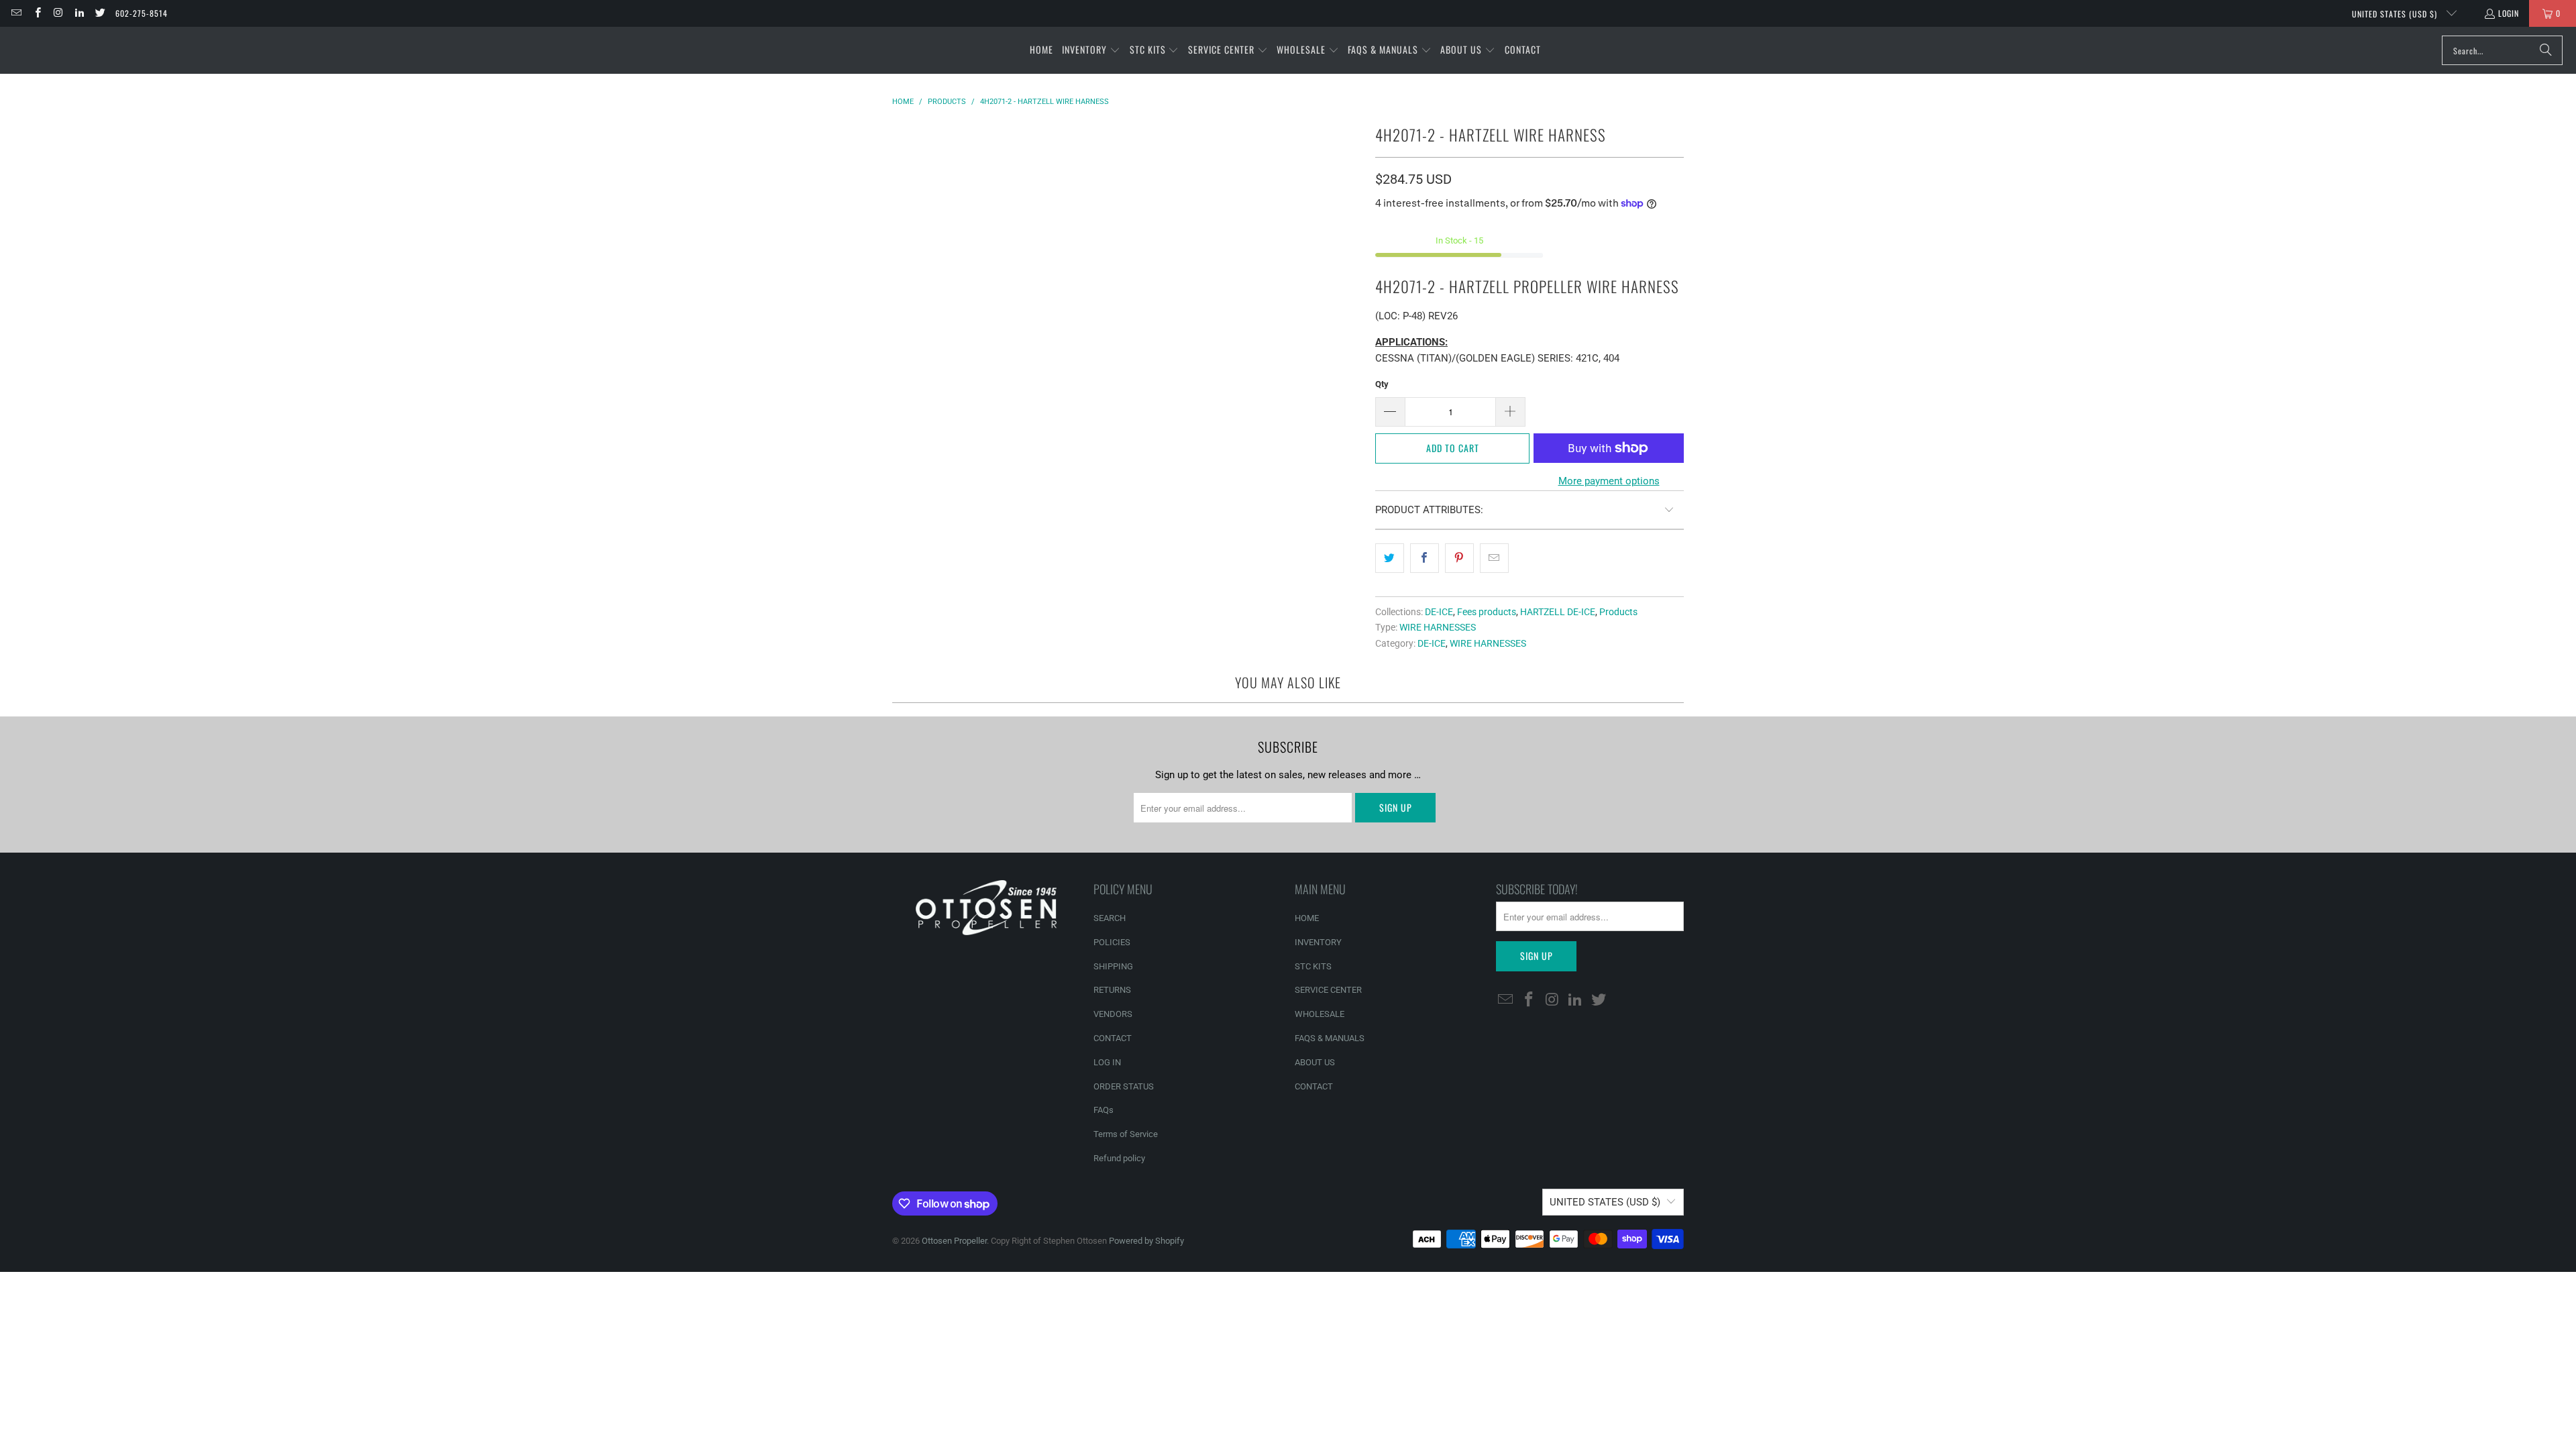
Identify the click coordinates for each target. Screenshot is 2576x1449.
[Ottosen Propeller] (75, 50)
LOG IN (1107, 1062)
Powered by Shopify (1146, 1241)
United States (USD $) (2396, 14)
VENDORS (1113, 1014)
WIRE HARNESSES (1438, 627)
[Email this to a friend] (1494, 558)
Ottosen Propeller (954, 1241)
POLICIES (1112, 942)
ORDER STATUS (1124, 1086)
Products (1618, 612)
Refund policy (1119, 1158)
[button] (1091, 50)
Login (2509, 13)
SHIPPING (1113, 966)
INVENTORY (1318, 942)
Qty (1382, 384)
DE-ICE (1439, 612)
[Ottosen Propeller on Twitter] (100, 13)
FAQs (1104, 1110)
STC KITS (1313, 966)
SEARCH (1110, 918)
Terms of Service (1126, 1134)
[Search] (2546, 50)
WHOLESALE (1320, 1014)
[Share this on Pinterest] (1459, 558)
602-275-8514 (142, 13)
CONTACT (1113, 1038)
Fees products (1487, 612)
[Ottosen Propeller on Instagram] (58, 13)
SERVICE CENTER (1328, 990)
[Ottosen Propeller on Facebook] (37, 13)
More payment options (1609, 481)
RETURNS (1112, 990)
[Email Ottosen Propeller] (16, 13)
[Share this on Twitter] (1390, 558)
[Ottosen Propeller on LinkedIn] (79, 13)
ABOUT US (1315, 1062)
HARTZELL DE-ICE (1558, 612)
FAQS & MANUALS (1330, 1038)
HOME (1307, 918)
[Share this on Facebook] (1425, 558)
